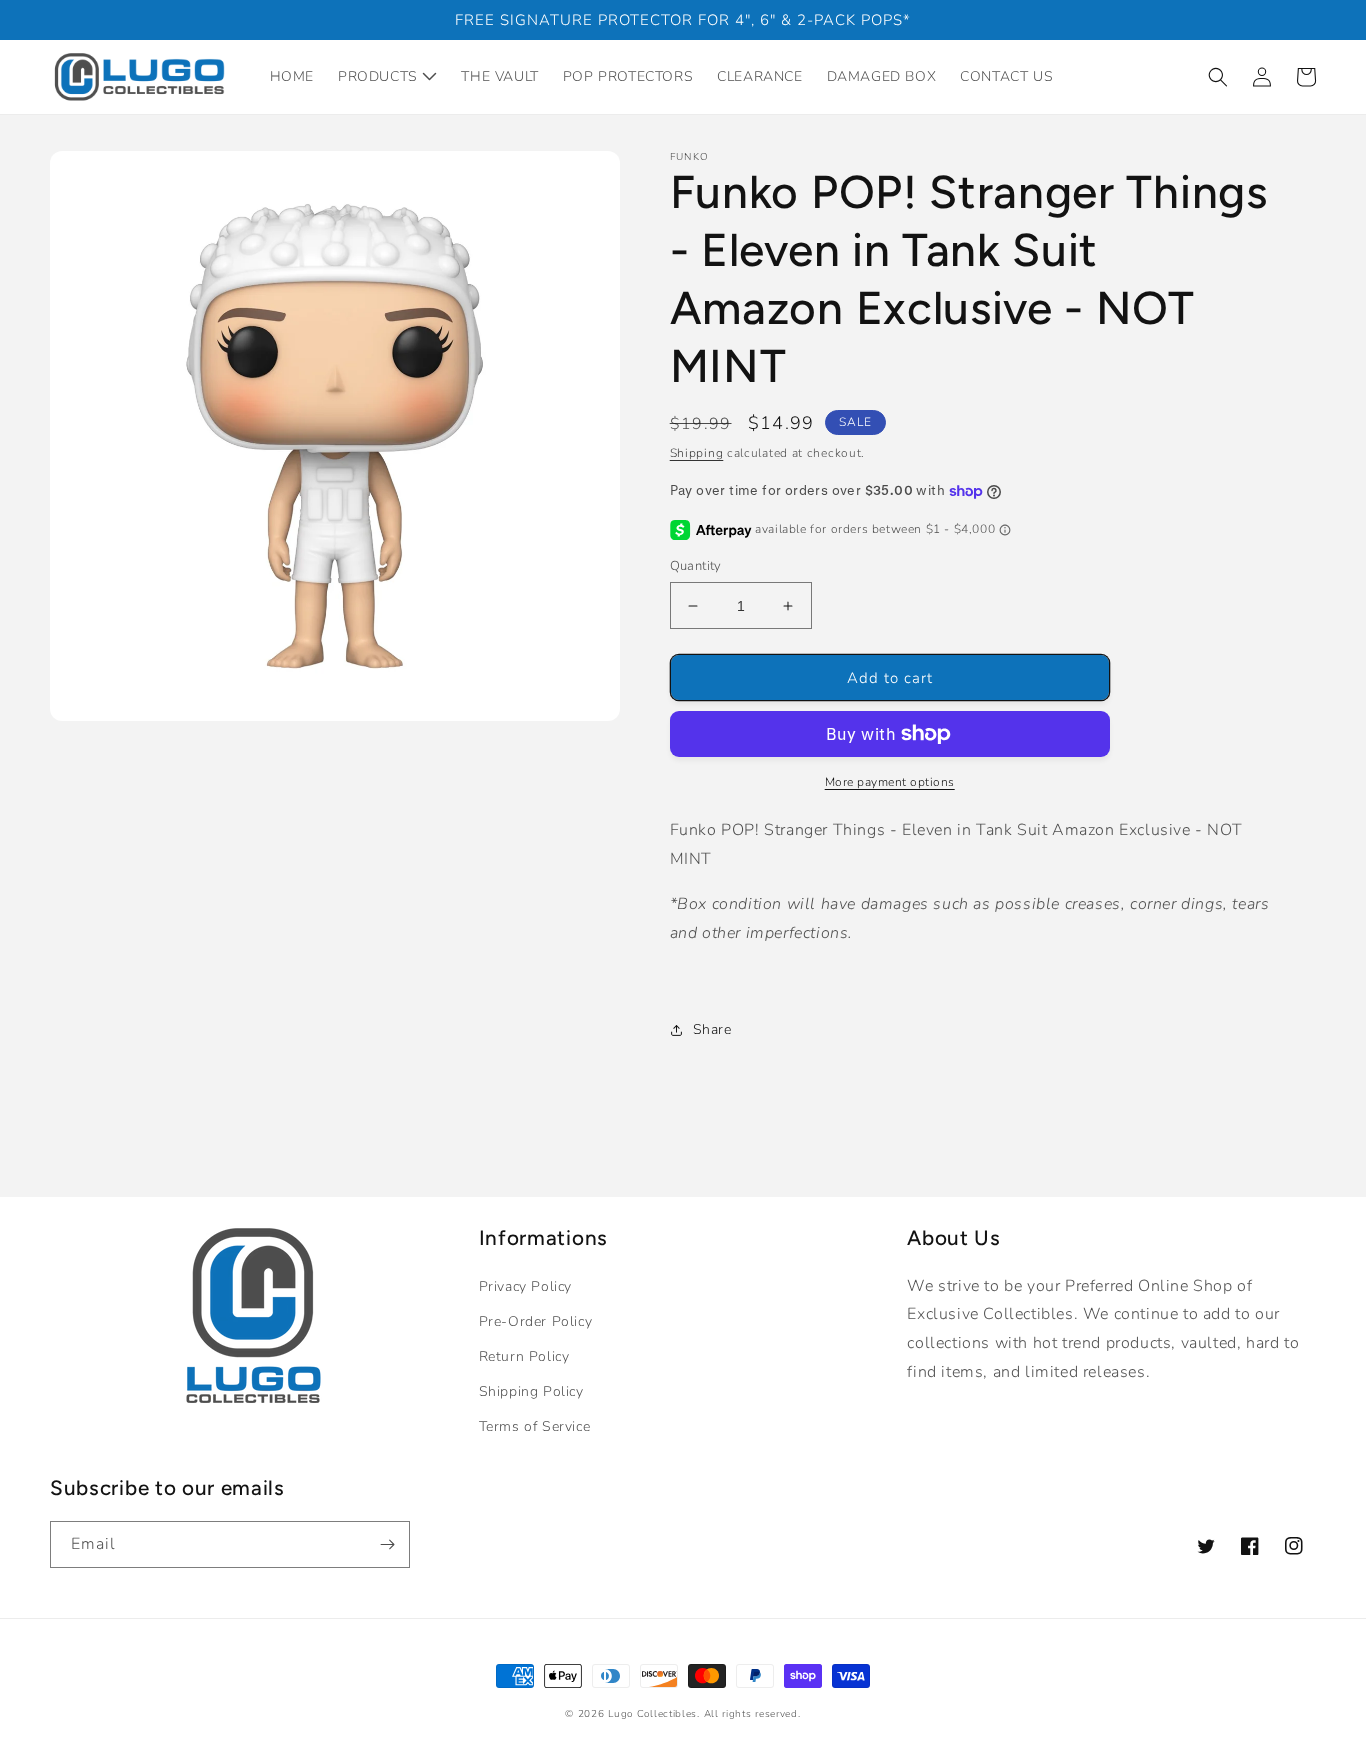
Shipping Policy (531, 1391)
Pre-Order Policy (536, 1321)
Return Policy (524, 1356)
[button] (1218, 77)
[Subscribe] (387, 1544)
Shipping (697, 453)
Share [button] (712, 1029)
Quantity (696, 566)
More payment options (890, 782)
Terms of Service (535, 1426)
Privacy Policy (525, 1286)
